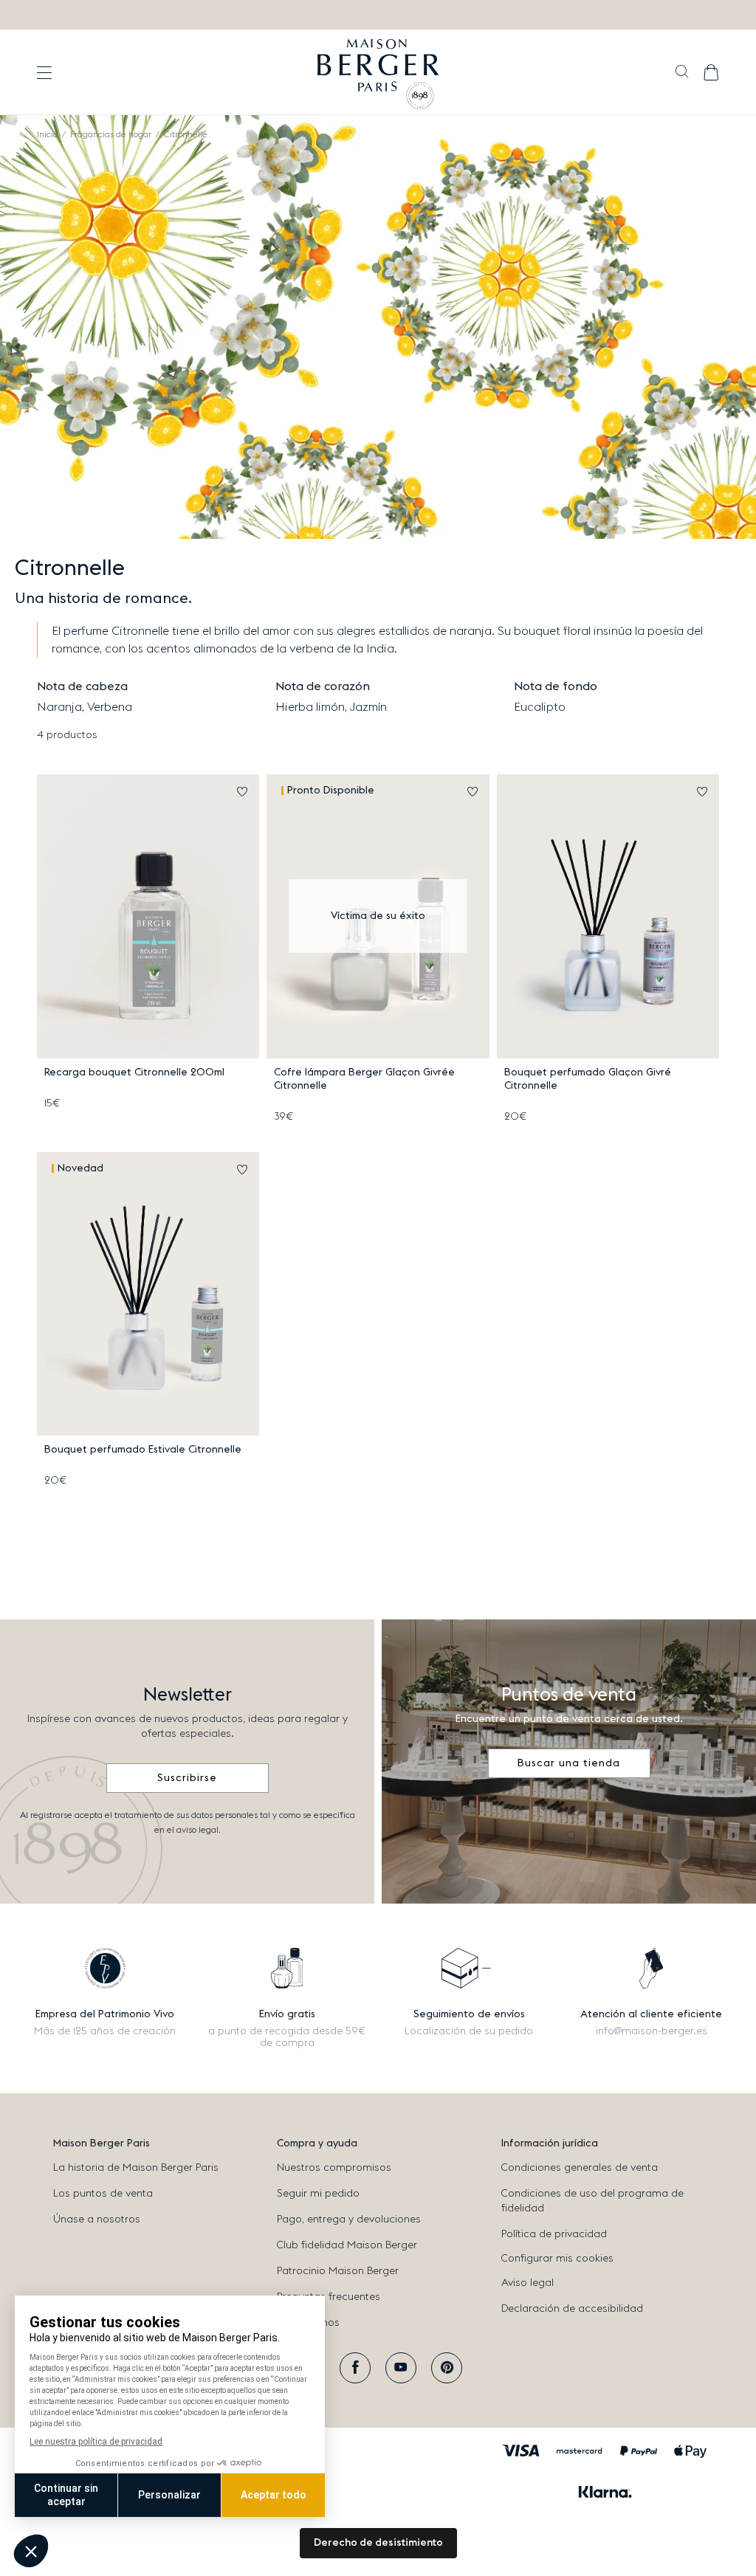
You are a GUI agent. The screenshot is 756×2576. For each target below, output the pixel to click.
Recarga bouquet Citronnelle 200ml (134, 1072)
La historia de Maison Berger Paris (136, 2168)
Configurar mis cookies (557, 2259)
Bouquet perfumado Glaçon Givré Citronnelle (588, 1079)
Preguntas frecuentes (329, 2297)
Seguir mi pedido (318, 2194)
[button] (682, 73)
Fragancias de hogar (111, 134)
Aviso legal (528, 2283)
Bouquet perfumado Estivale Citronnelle (143, 1450)
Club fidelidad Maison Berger (347, 2245)
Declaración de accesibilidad (572, 2309)
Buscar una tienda (569, 1763)
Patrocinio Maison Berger (338, 2271)
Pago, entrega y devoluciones (349, 2219)
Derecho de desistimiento (378, 2543)
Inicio (47, 134)
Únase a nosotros (97, 2219)
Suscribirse (187, 1778)
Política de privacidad (554, 2234)
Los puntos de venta (103, 2194)
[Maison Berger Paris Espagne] (378, 72)
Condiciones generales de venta (580, 2168)
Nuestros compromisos (334, 2168)
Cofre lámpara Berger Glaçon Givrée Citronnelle (364, 1079)
